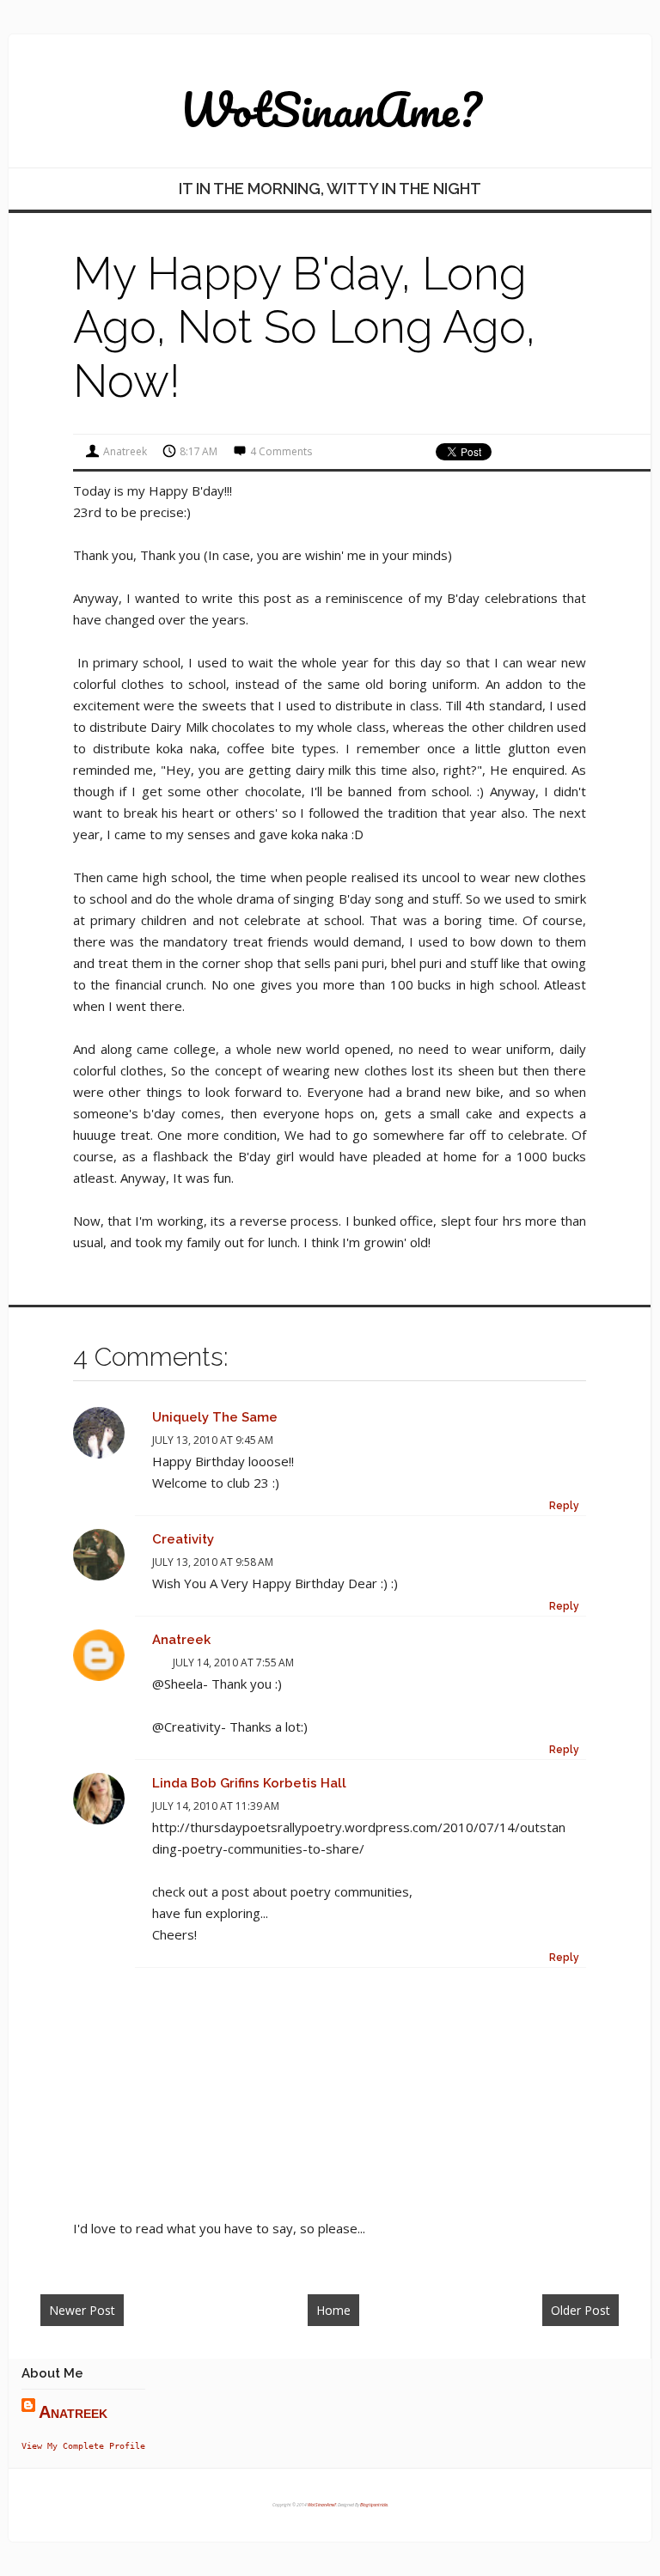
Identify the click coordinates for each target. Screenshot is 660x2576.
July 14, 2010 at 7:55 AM (233, 1663)
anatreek (181, 1640)
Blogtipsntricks (374, 2505)
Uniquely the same (215, 1417)
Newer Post (82, 2310)
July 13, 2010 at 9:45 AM (213, 1440)
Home (333, 2310)
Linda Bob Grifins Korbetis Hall (249, 1783)
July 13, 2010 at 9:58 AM (213, 1562)
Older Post (581, 2310)
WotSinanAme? (330, 109)
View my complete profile (83, 2445)
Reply (564, 1506)
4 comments (281, 451)
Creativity (183, 1539)
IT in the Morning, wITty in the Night (330, 189)
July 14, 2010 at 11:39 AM (216, 1806)
